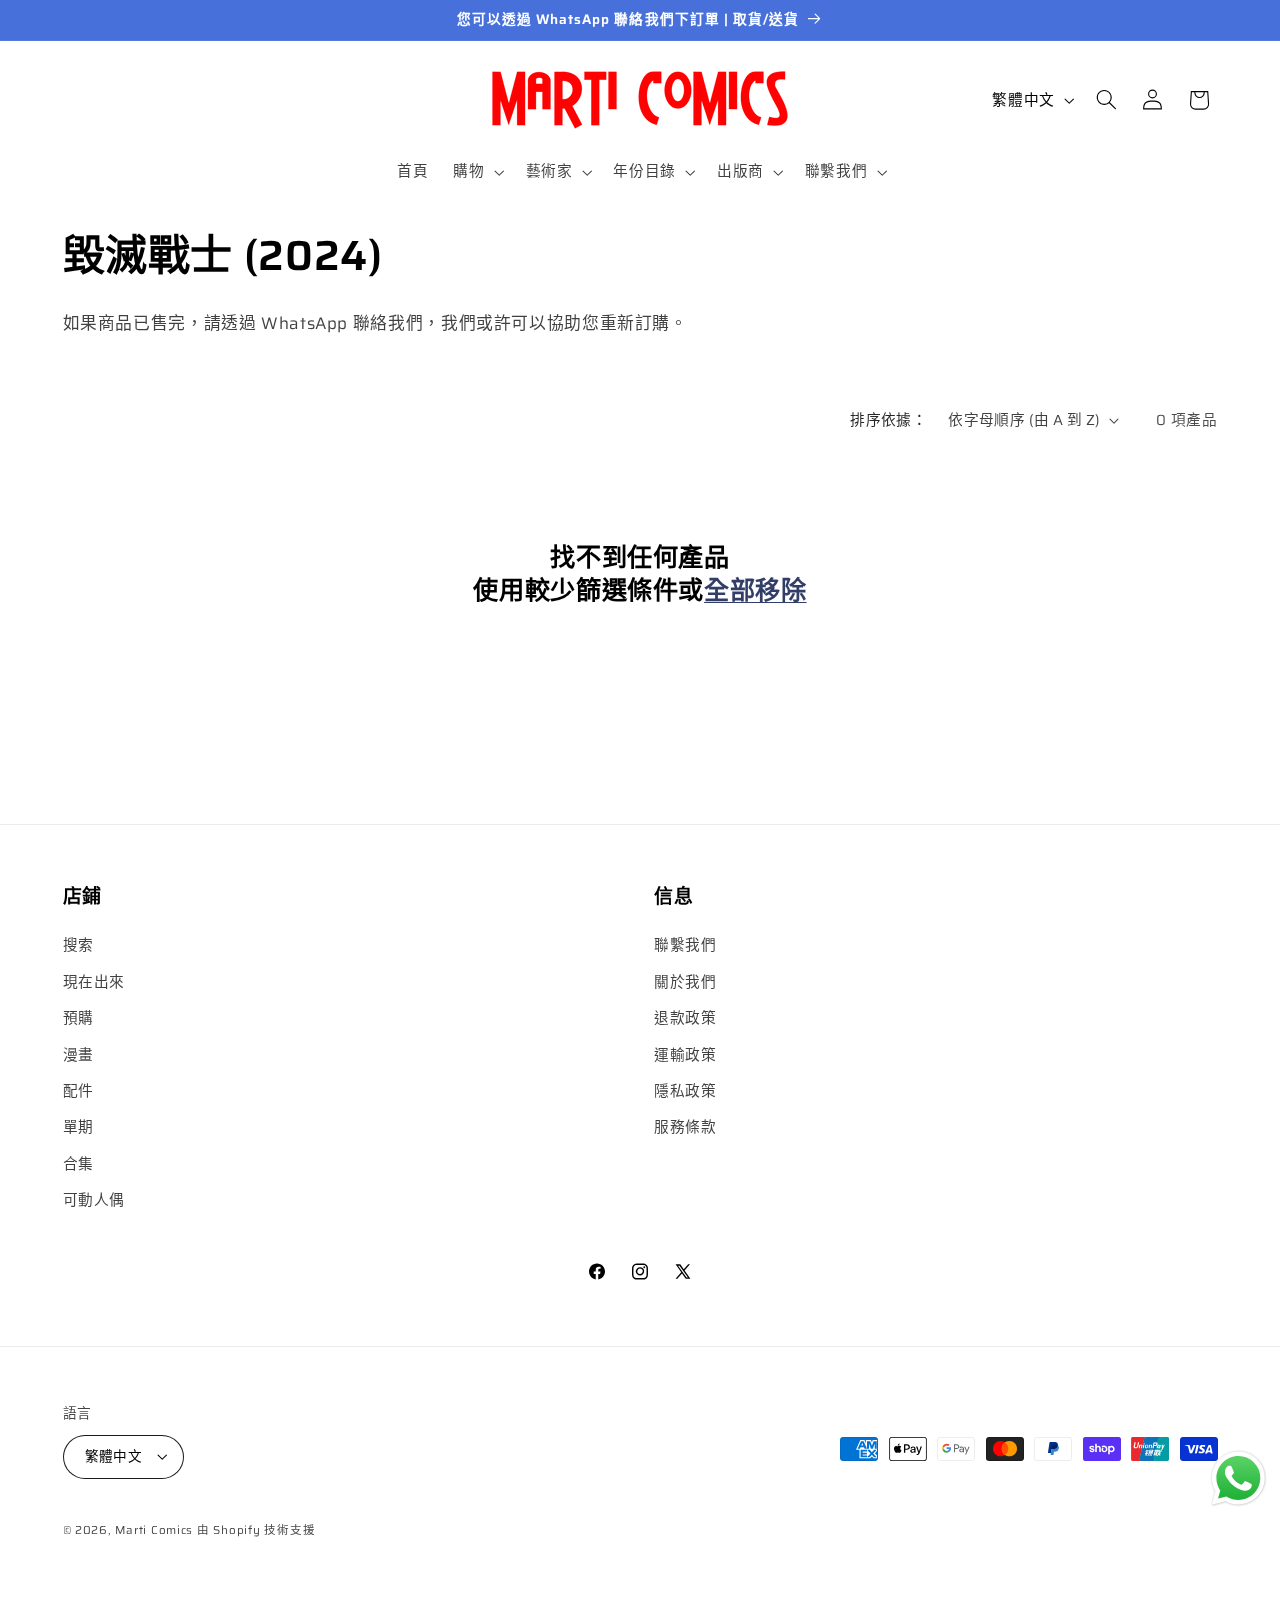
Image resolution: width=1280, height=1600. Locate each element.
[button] (477, 172)
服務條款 (685, 1127)
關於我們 (685, 981)
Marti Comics (154, 1529)
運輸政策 (685, 1054)
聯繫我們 (685, 945)
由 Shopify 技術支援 (256, 1529)
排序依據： (888, 419)
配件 (78, 1090)
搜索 (78, 945)
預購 (78, 1018)
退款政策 (685, 1018)
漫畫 (78, 1054)
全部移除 (755, 590)
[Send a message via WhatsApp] (1238, 1478)
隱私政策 (685, 1090)
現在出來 (94, 981)
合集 (78, 1163)
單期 (78, 1127)
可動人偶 (94, 1200)
